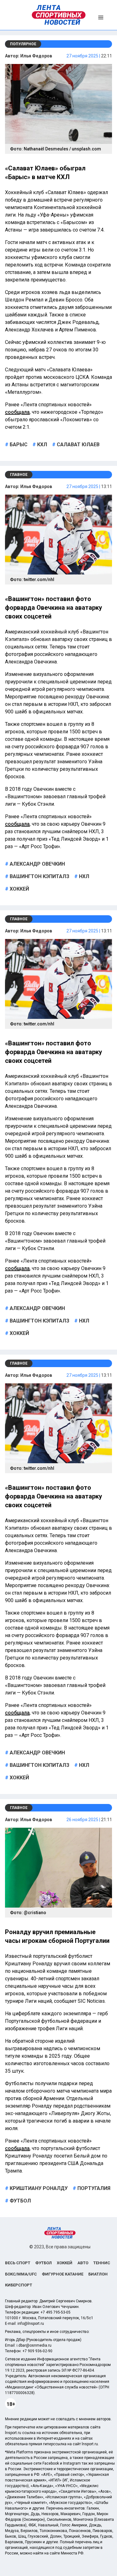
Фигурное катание (63, 2274)
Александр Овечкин (37, 864)
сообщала (17, 412)
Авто (83, 2263)
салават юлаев (78, 445)
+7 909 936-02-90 (37, 2351)
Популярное (23, 44)
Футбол (44, 2263)
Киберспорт (19, 2285)
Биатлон (98, 2274)
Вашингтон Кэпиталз (39, 876)
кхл (41, 445)
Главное (19, 475)
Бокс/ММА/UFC (21, 2274)
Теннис (102, 2263)
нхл (83, 876)
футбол (20, 2201)
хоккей (19, 889)
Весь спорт (18, 2263)
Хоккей (65, 2263)
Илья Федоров (36, 56)
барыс (18, 445)
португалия (93, 2188)
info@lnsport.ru (31, 2324)
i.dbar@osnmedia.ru (34, 2345)
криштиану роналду (38, 2188)
